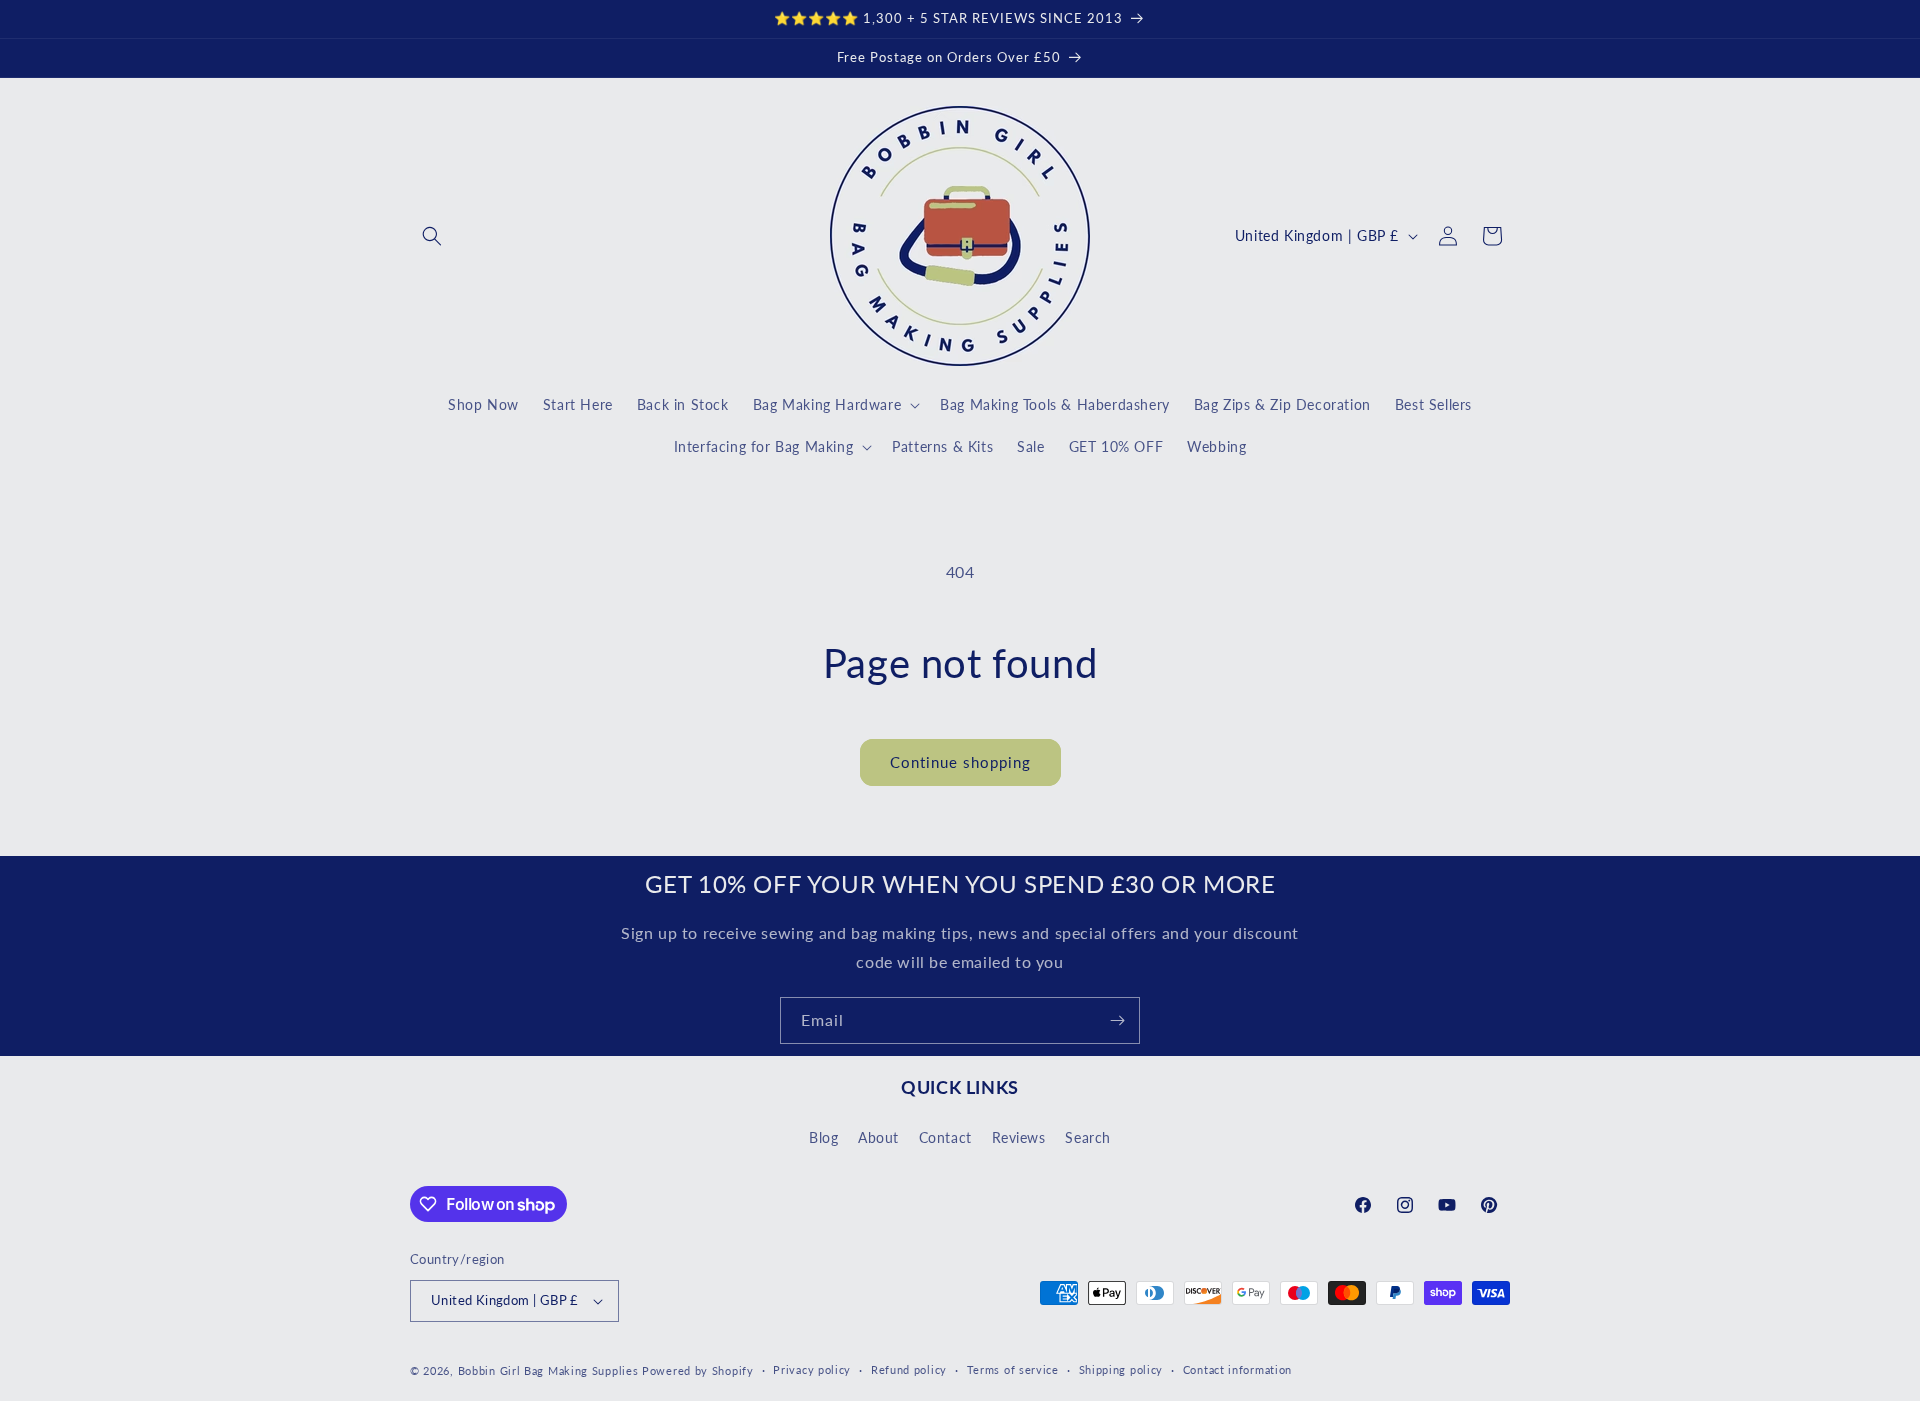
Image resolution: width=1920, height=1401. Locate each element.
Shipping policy (1121, 1369)
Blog (823, 1136)
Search (1088, 1136)
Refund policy (909, 1369)
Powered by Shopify (698, 1370)
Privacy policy (812, 1369)
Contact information (1237, 1369)
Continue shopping (960, 762)
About (878, 1136)
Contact (945, 1136)
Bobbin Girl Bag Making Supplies (548, 1370)
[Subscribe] (1117, 1020)
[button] (432, 236)
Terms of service (1013, 1369)
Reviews (1019, 1136)
